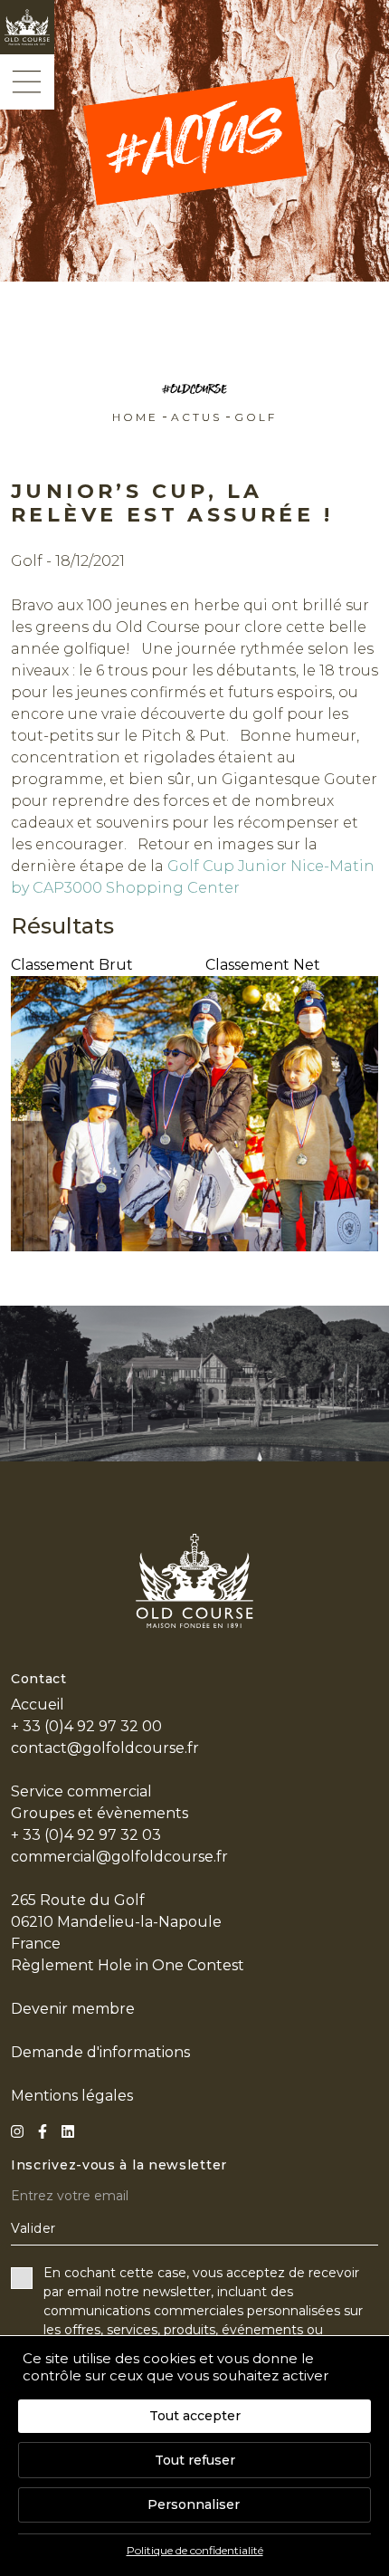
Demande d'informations (100, 2052)
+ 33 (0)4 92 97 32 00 (86, 1726)
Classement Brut (72, 965)
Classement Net (263, 965)
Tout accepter (195, 2416)
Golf (256, 417)
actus (196, 417)
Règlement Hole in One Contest (128, 1965)
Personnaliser (194, 2504)
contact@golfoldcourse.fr (105, 1748)
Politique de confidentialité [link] (195, 2550)
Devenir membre (73, 2009)
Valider (33, 2228)
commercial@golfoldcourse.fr (119, 1857)
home (135, 417)
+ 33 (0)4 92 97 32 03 (86, 1835)
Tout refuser (195, 2460)
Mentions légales (72, 2096)
